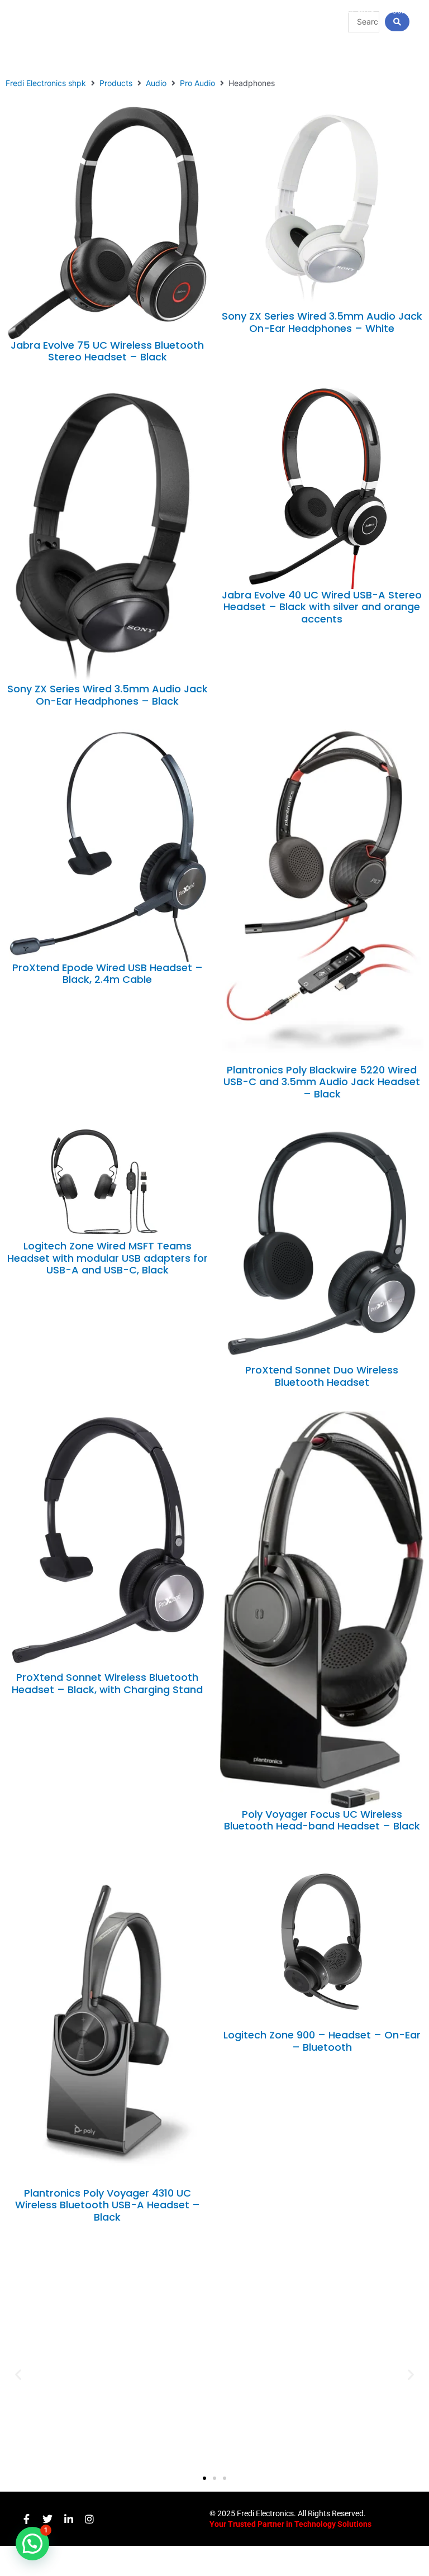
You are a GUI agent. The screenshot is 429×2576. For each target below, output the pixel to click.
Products (116, 83)
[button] (18, 2375)
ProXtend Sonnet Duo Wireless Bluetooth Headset (322, 1376)
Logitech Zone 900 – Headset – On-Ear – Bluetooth (322, 2041)
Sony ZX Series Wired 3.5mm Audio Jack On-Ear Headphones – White (322, 322)
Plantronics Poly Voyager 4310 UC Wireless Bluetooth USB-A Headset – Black (108, 2205)
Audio (156, 83)
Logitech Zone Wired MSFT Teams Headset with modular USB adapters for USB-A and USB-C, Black (108, 1258)
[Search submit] (397, 22)
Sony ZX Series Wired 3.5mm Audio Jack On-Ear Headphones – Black (108, 695)
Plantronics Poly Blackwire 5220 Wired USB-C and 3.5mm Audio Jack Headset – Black (322, 1082)
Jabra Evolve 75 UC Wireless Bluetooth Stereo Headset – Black (107, 351)
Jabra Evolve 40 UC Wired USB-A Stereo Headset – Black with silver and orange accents (322, 607)
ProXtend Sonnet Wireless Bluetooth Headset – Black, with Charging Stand (107, 1683)
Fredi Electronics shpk (46, 83)
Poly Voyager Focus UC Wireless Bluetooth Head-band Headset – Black (322, 1820)
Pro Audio (197, 83)
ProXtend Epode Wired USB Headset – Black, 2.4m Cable (108, 974)
